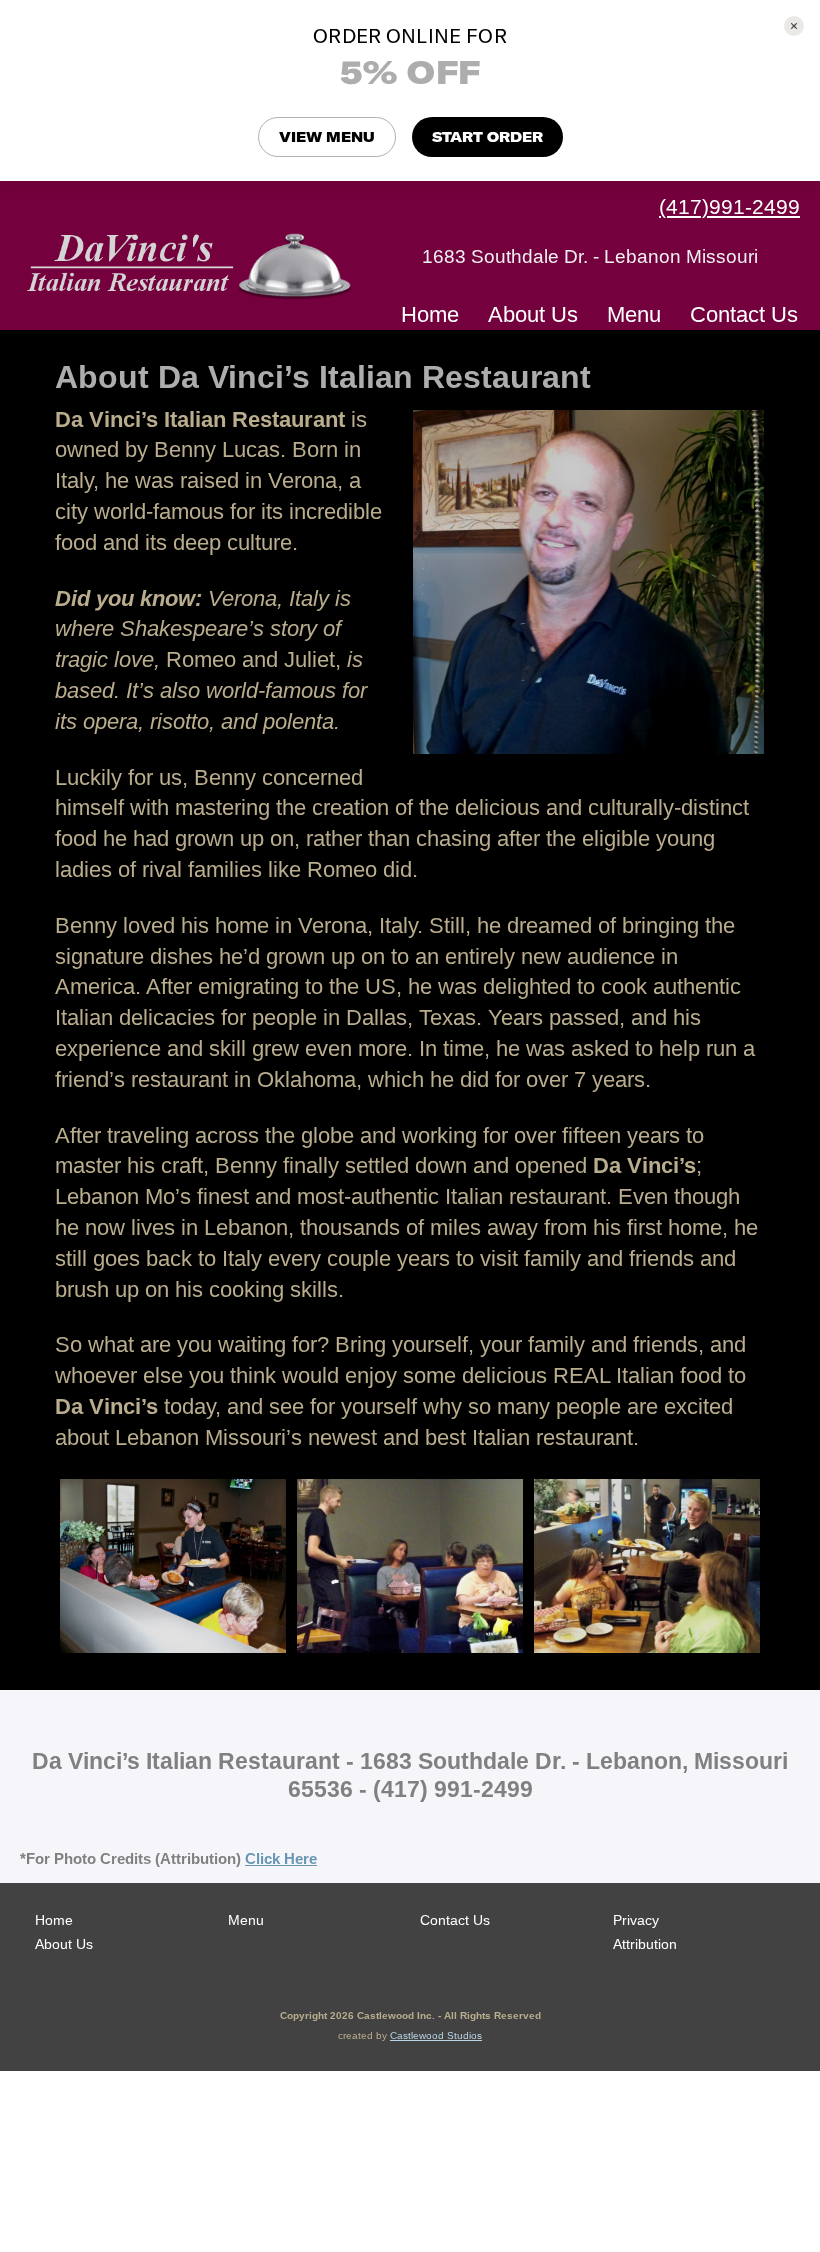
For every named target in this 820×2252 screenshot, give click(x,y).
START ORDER (487, 137)
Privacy (636, 1920)
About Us (533, 314)
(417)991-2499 (729, 206)
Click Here (281, 1858)
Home (430, 314)
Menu (634, 314)
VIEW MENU (327, 137)
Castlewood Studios (436, 2035)
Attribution (645, 1944)
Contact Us (744, 314)
